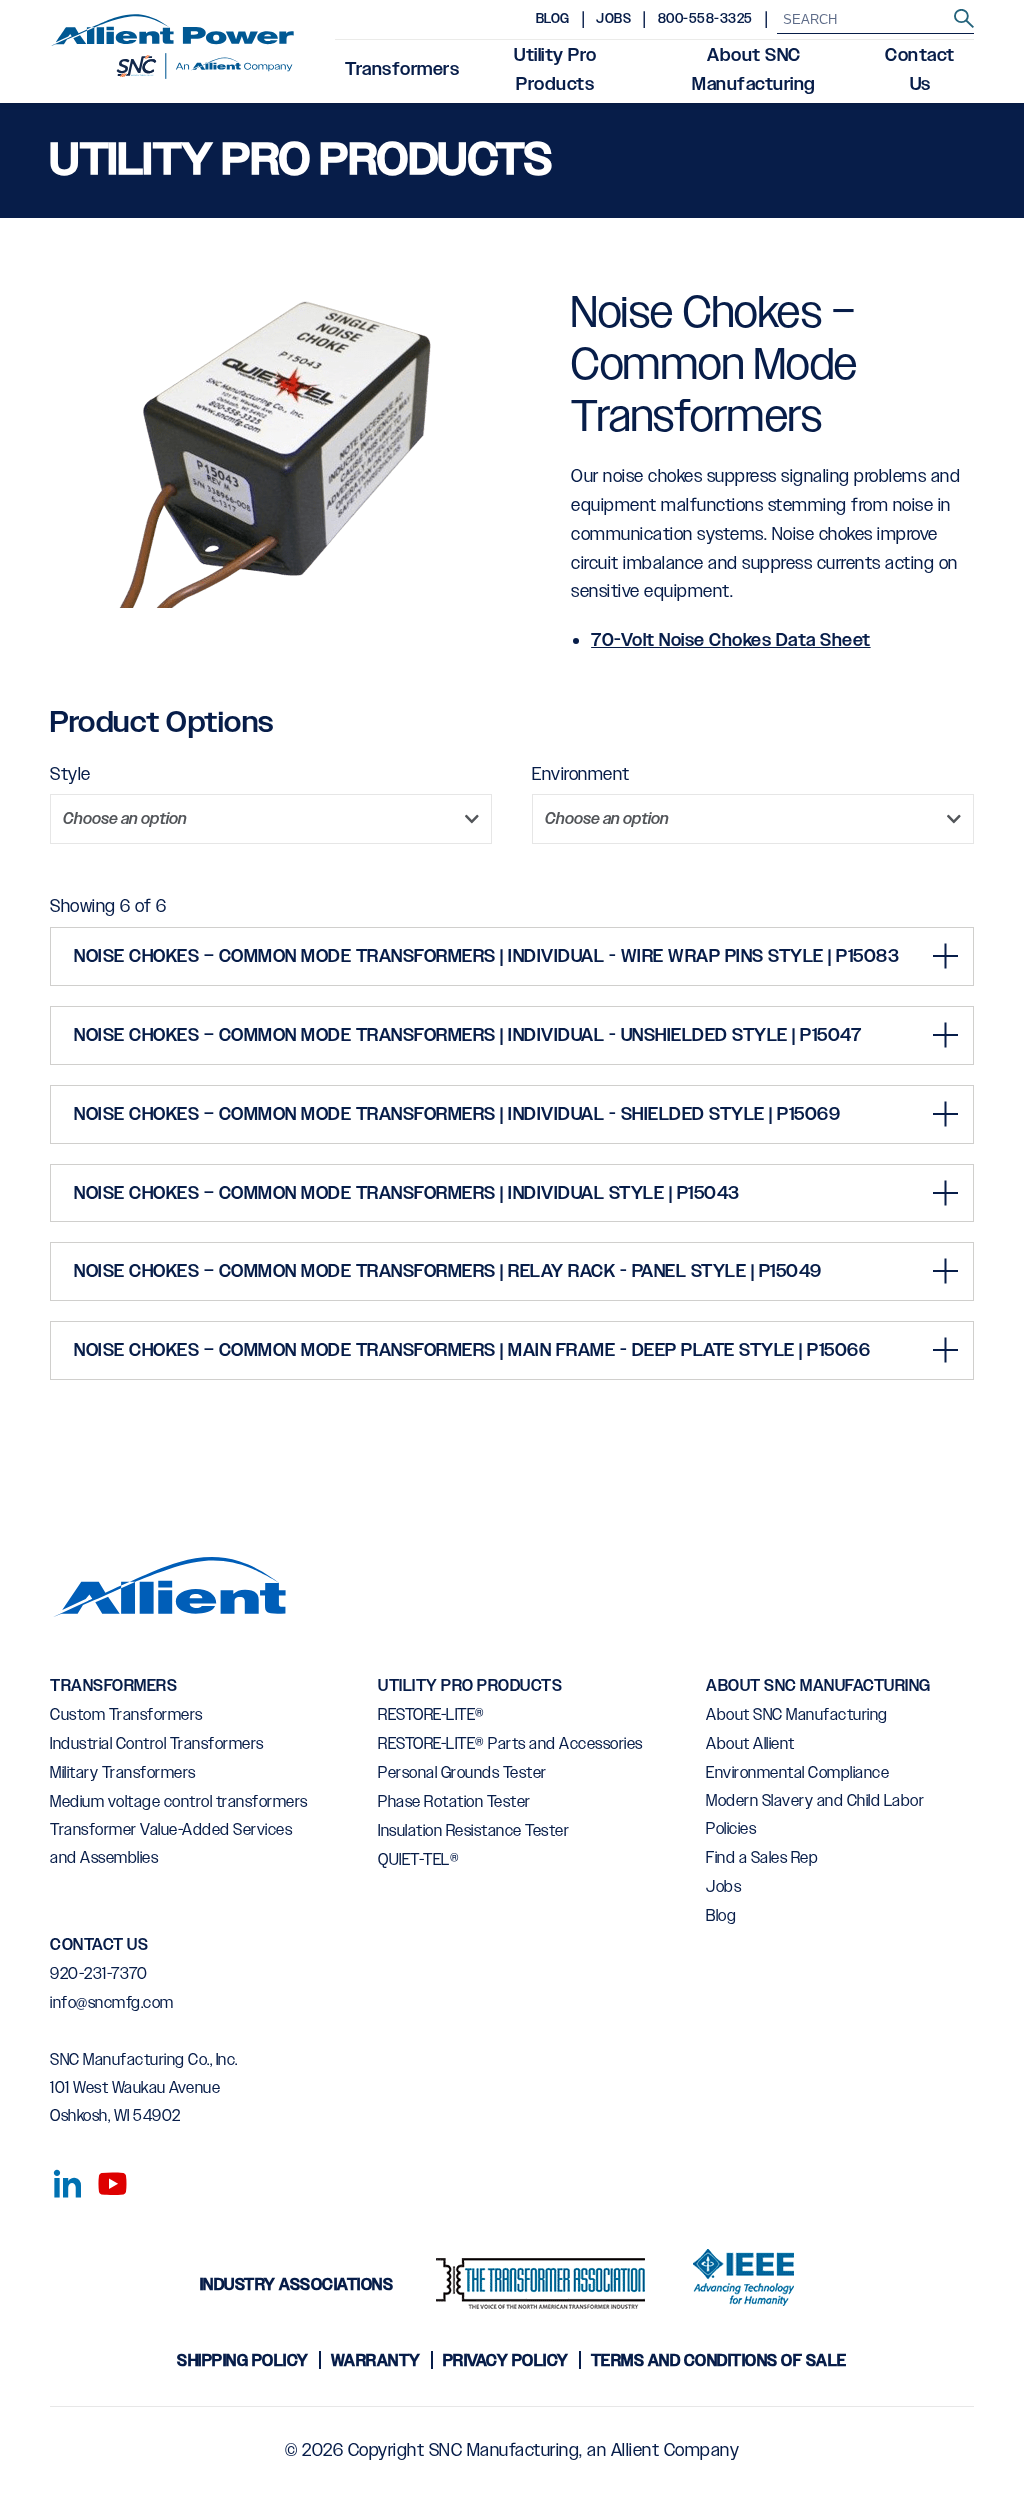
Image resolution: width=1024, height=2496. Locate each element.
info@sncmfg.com (112, 2003)
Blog (553, 19)
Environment (581, 775)
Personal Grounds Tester (462, 1773)
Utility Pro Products (555, 70)
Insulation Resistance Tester (473, 1831)
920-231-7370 (98, 1974)
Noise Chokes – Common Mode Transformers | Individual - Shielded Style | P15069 (457, 1115)
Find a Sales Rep (762, 1858)
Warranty (376, 2361)
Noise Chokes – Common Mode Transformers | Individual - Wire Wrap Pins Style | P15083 (486, 957)
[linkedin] (62, 2180)
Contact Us (920, 70)
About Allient (750, 1744)
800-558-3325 (705, 19)
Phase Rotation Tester (454, 1802)
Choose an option (125, 819)
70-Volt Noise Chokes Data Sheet (731, 641)
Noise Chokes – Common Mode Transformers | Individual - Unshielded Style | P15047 (467, 1036)
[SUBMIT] (964, 19)
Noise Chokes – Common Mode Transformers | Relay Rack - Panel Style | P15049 (448, 1272)
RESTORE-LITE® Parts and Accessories (510, 1744)
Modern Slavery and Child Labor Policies (815, 1815)
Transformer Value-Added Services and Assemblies (171, 1844)
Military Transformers (123, 1773)
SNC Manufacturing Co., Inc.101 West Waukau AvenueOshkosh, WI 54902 (144, 2088)
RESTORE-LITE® (431, 1715)
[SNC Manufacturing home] (172, 52)
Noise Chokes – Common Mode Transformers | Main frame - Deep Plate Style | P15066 (472, 1351)
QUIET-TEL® (418, 1860)
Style (70, 775)
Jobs (613, 19)
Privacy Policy (506, 2361)
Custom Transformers (126, 1715)
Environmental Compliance (797, 1773)
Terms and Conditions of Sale (719, 2361)
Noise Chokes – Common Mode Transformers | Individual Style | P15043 (407, 1194)
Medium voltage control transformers (179, 1802)
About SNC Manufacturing (754, 70)
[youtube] (105, 2180)
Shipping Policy (243, 2361)
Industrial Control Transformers (157, 1744)
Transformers (402, 70)
